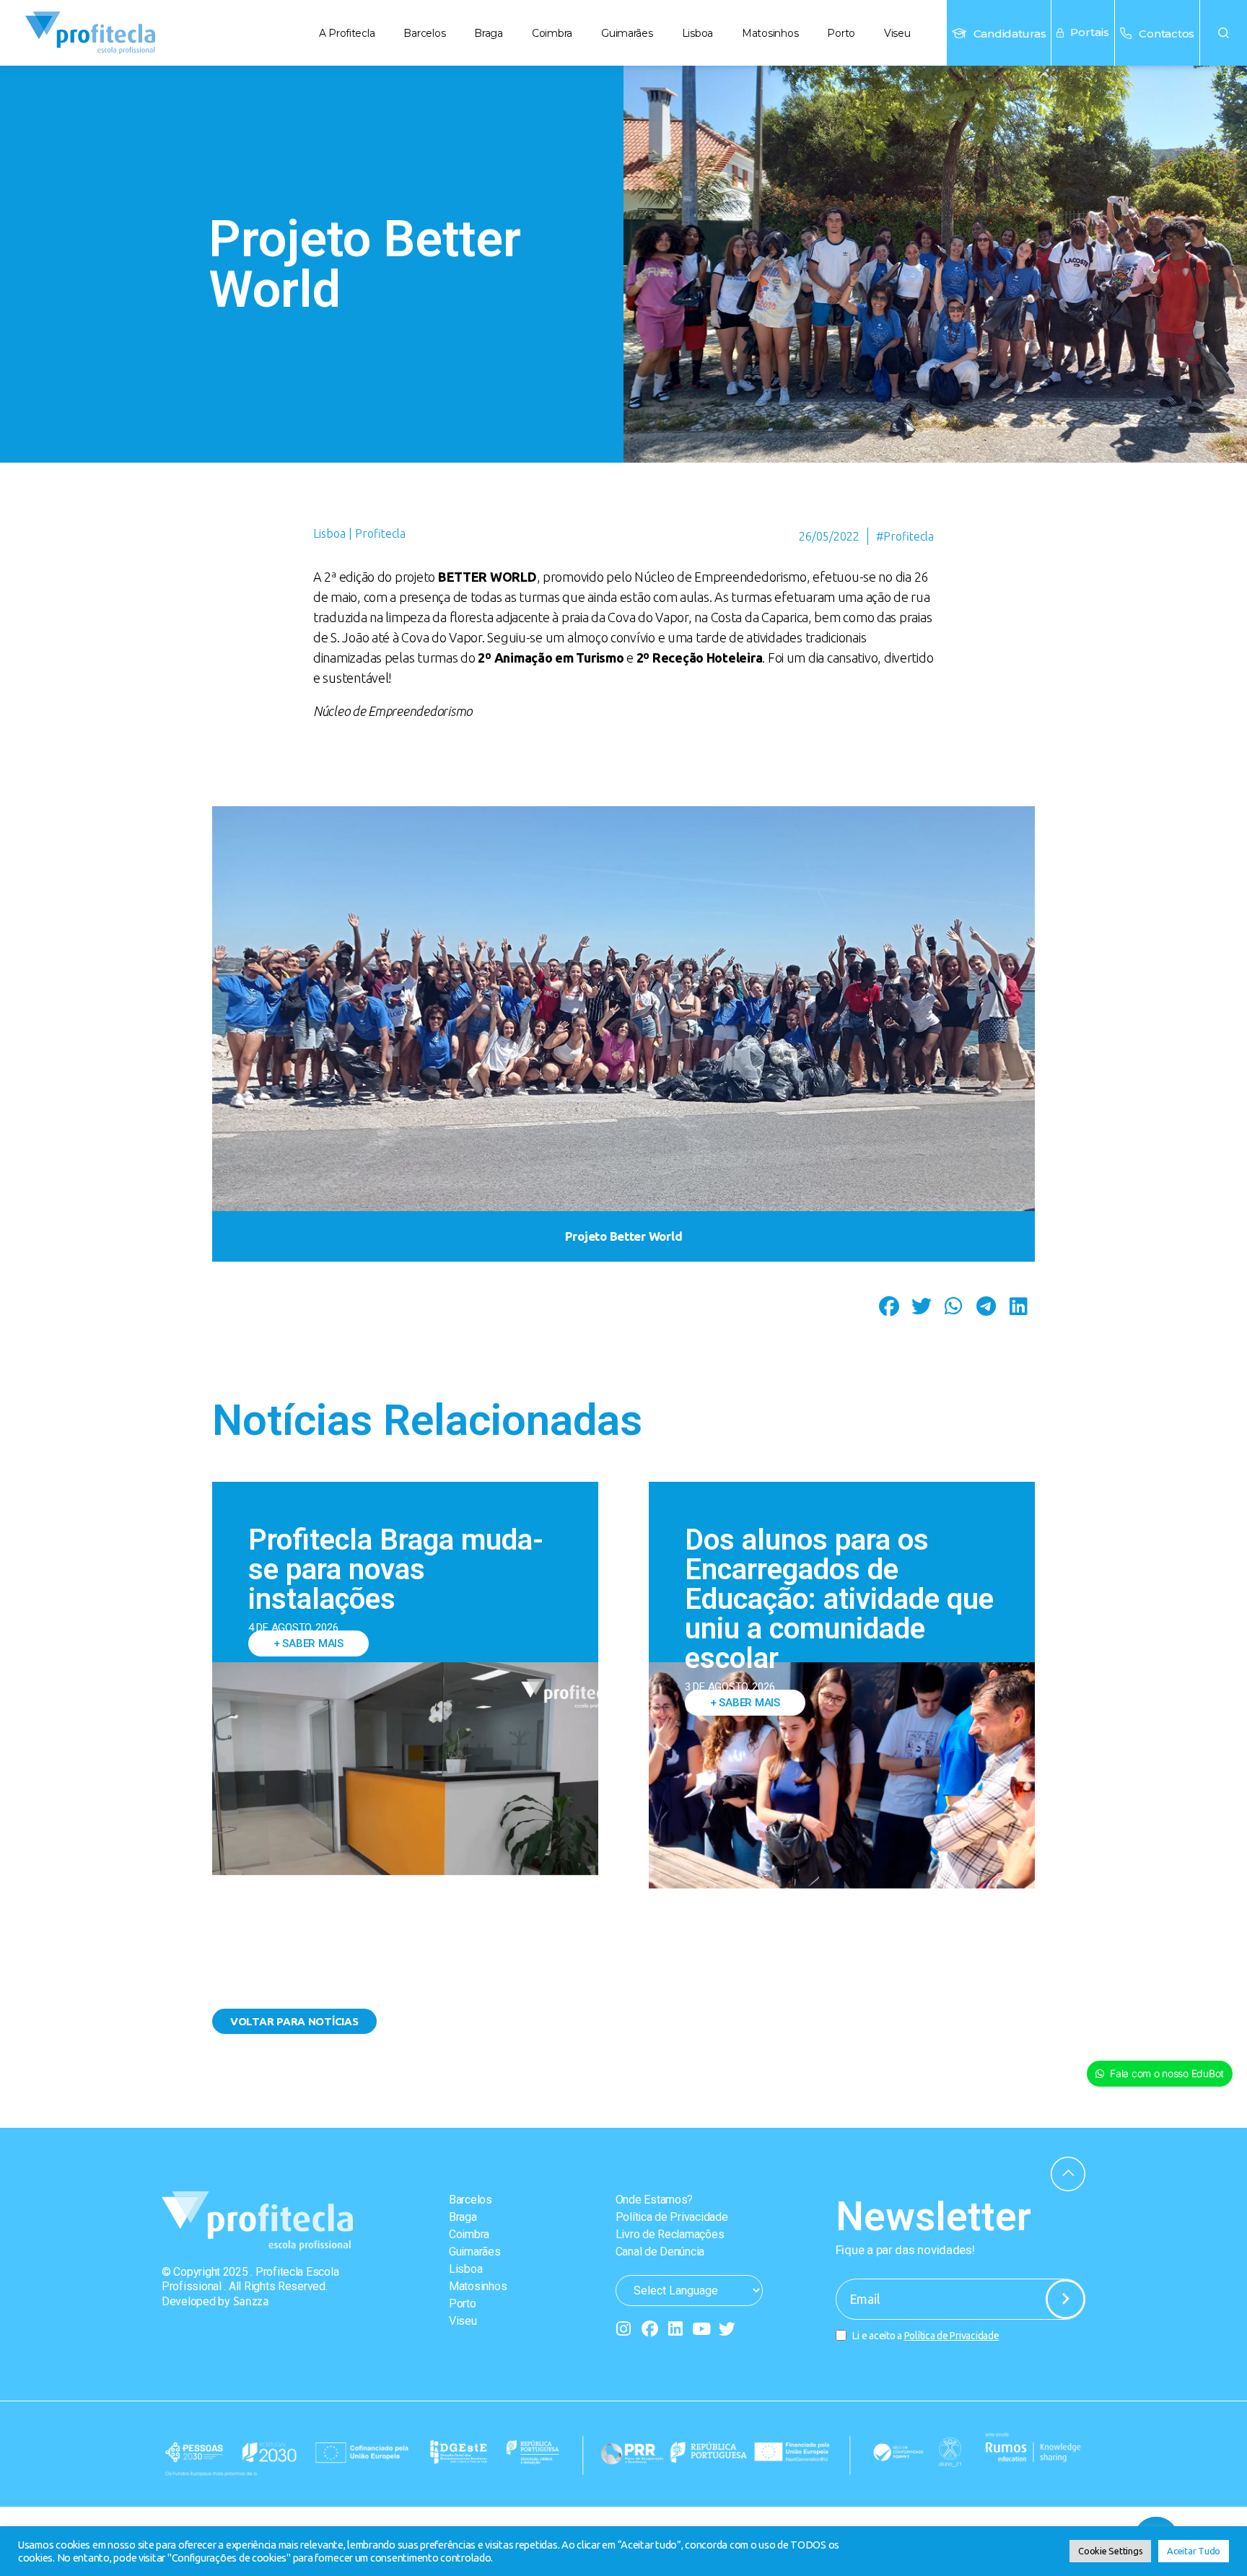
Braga (489, 33)
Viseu (897, 33)
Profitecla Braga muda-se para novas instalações (396, 1569)
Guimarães (627, 33)
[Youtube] (701, 2329)
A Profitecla (347, 33)
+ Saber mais (309, 1643)
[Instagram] (624, 2329)
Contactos (1167, 34)
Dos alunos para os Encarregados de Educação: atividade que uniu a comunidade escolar (839, 1599)
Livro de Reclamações (670, 2234)
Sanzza (251, 2301)
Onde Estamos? (655, 2200)
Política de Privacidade (672, 2217)
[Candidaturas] (959, 33)
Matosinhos (770, 33)
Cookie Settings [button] (1110, 2551)
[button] (1224, 33)
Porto (841, 33)
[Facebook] (649, 2329)
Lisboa (697, 33)
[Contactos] (1126, 33)
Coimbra (552, 33)
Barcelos (424, 33)
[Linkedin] (675, 2329)
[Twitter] (727, 2329)
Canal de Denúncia (660, 2252)
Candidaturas (1010, 34)
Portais (1090, 32)
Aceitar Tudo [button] (1194, 2551)
